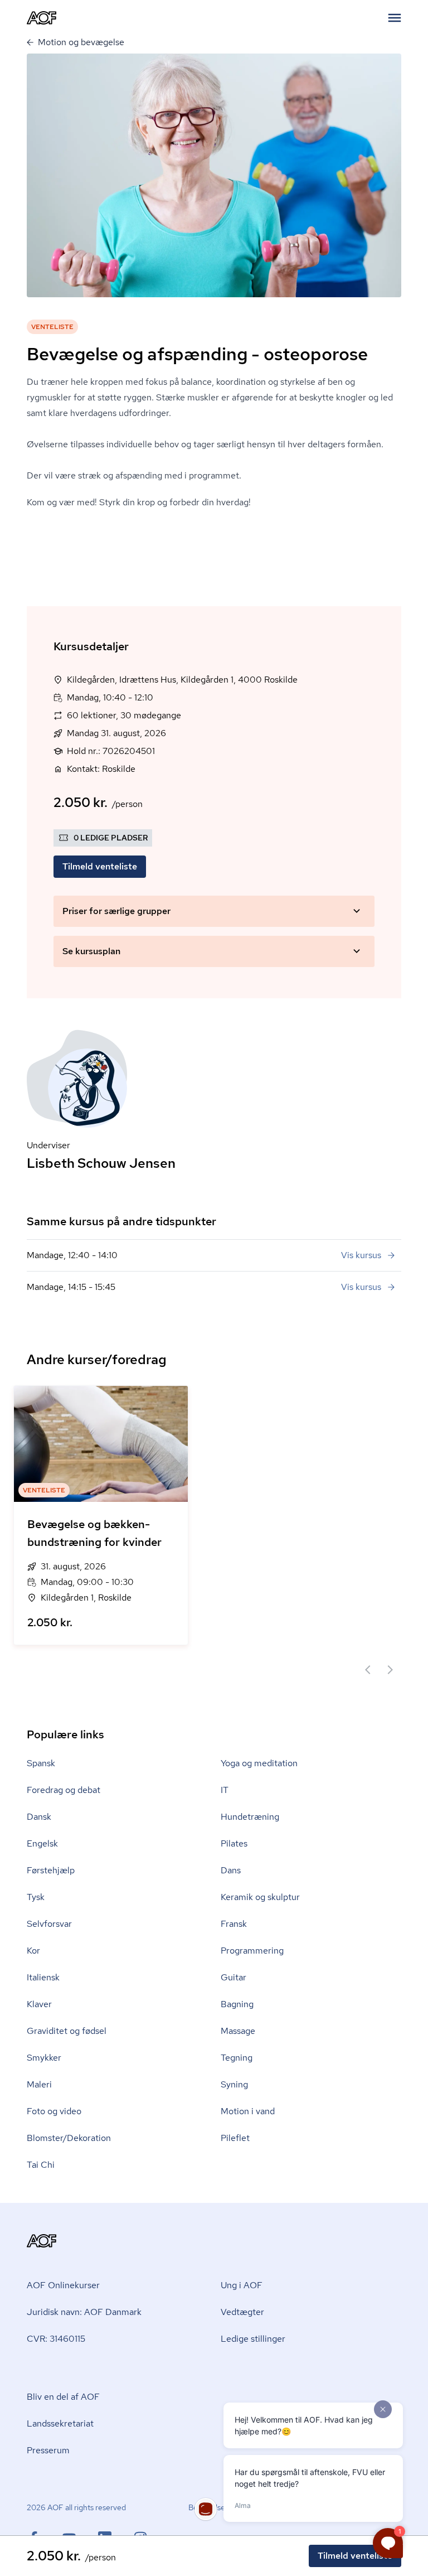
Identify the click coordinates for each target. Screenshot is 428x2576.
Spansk (41, 1763)
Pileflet (235, 2138)
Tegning (237, 2058)
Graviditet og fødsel (67, 2031)
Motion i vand (248, 2111)
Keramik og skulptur (260, 1897)
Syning (234, 2084)
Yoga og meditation (259, 1763)
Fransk (234, 1924)
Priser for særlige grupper (116, 911)
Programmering (252, 1951)
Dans (231, 1870)
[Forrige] (368, 1670)
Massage (238, 2031)
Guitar (234, 1977)
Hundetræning (250, 1817)
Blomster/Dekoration (69, 2138)
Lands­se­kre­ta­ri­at (60, 2423)
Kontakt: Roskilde (101, 769)
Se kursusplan (91, 951)
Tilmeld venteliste (100, 866)
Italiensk (43, 1977)
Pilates (234, 1843)
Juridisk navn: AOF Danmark (84, 2312)
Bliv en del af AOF (63, 2397)
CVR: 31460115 (56, 2339)
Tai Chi (41, 2165)
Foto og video (54, 2111)
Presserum (48, 2450)
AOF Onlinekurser (63, 2285)
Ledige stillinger (253, 2339)
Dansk (39, 1817)
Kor (33, 1951)
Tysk (36, 1897)
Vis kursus (361, 1255)
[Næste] (390, 1670)
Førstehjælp (51, 1870)
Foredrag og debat (64, 1790)
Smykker (44, 2058)
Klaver (39, 2004)
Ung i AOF (242, 2285)
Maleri (39, 2084)
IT (225, 1790)
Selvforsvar (49, 1924)
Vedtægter (242, 2312)
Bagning (237, 2004)
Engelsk (42, 1843)
